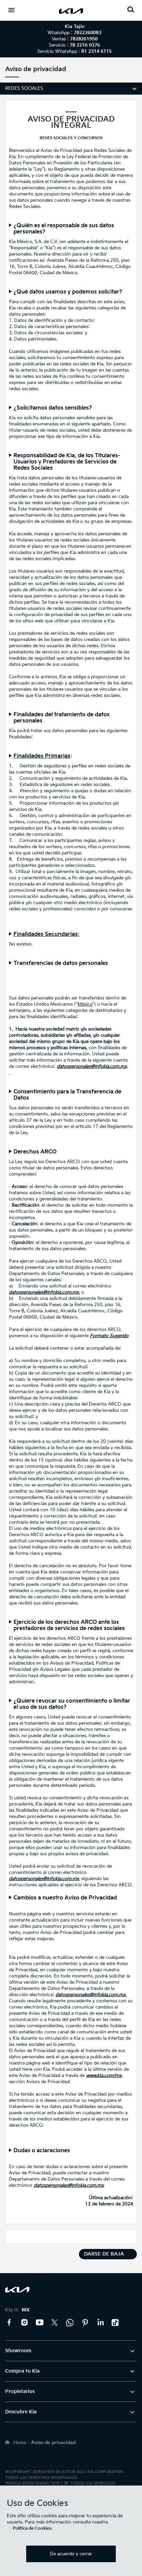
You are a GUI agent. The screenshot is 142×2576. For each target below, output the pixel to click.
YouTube (40, 2323)
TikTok (115, 2323)
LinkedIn (100, 2323)
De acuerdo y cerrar (71, 2554)
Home (20, 2443)
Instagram (24, 2323)
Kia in (17, 2310)
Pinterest (85, 2323)
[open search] (131, 9)
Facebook (9, 2323)
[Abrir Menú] (11, 10)
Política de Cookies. (33, 2529)
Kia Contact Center (70, 2323)
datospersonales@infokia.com (40, 1292)
